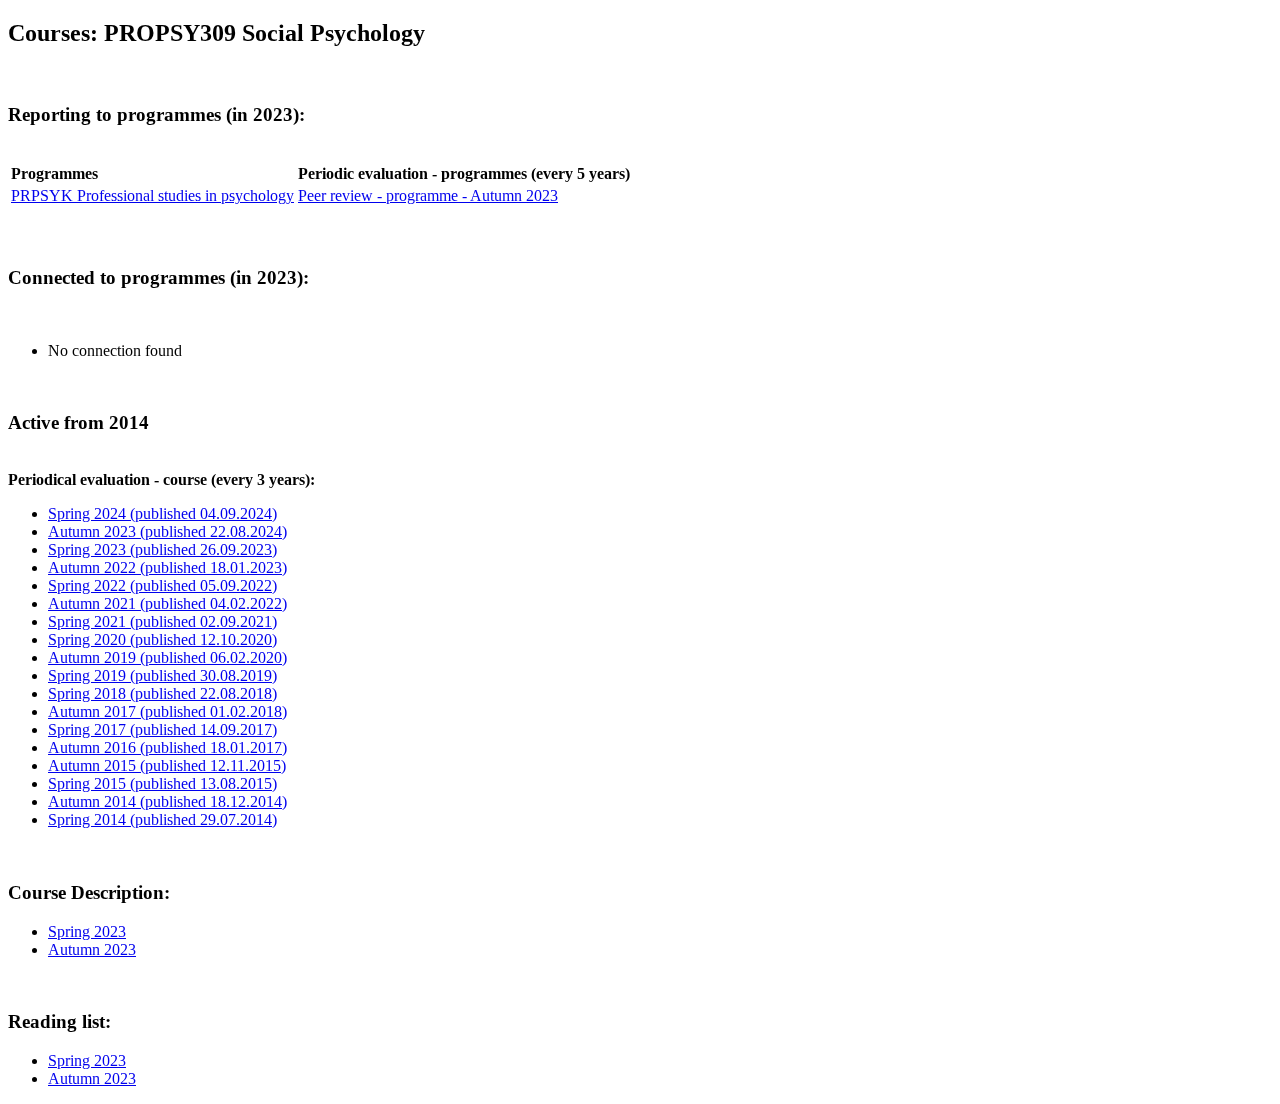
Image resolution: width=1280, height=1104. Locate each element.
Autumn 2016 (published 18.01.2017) (167, 747)
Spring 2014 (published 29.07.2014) (162, 819)
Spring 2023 (87, 931)
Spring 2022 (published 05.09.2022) (162, 585)
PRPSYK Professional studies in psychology (152, 195)
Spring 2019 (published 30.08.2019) (162, 675)
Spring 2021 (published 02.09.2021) (162, 621)
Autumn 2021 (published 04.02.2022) (167, 603)
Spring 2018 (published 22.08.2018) (162, 693)
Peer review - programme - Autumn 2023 (428, 195)
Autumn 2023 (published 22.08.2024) (167, 531)
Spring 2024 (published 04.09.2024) (162, 513)
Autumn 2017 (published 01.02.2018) (167, 711)
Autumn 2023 (92, 949)
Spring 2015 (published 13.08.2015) (162, 783)
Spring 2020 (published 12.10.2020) (162, 639)
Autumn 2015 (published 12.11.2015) (167, 765)
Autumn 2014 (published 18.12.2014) (167, 801)
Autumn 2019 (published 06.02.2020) (167, 657)
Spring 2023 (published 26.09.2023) (162, 549)
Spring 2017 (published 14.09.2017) (162, 729)
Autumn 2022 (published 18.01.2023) (167, 567)
